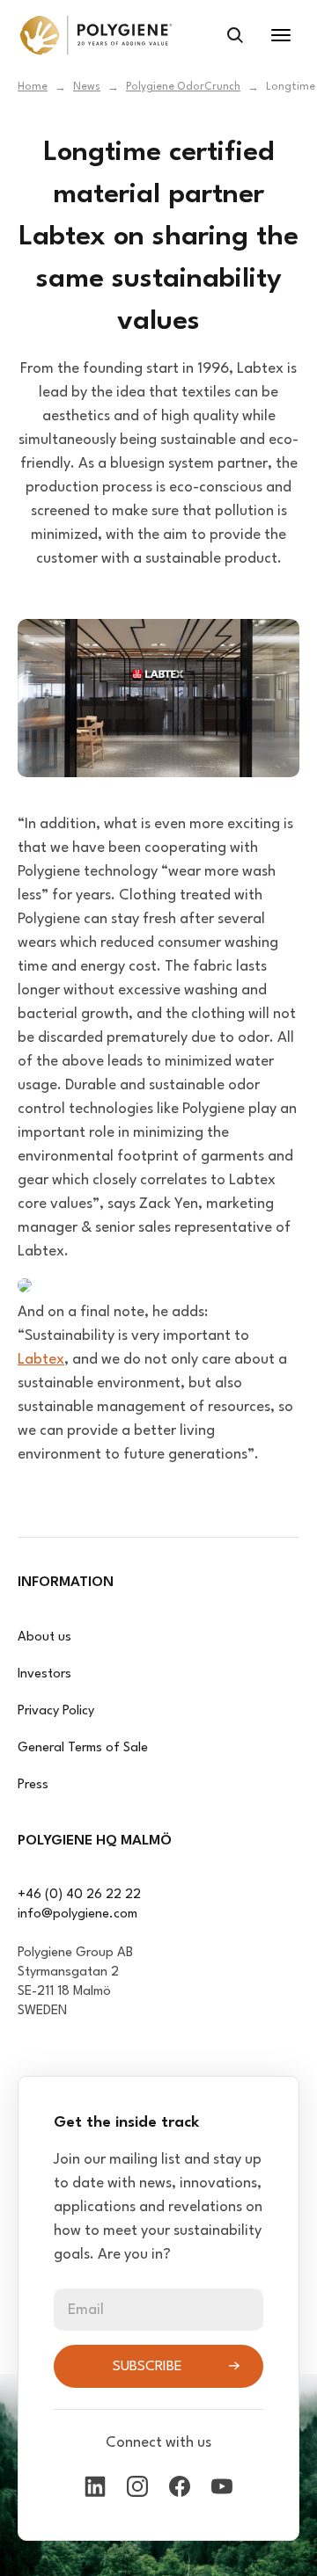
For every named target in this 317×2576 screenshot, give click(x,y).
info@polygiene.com (77, 1914)
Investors (44, 1674)
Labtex (41, 1360)
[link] (96, 35)
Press (33, 1785)
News (87, 87)
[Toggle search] (235, 35)
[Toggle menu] (281, 35)
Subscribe (147, 2367)
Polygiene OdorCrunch (183, 87)
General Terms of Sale (83, 1748)
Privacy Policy (56, 1711)
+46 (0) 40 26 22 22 (79, 1895)
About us (44, 1637)
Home (33, 87)
